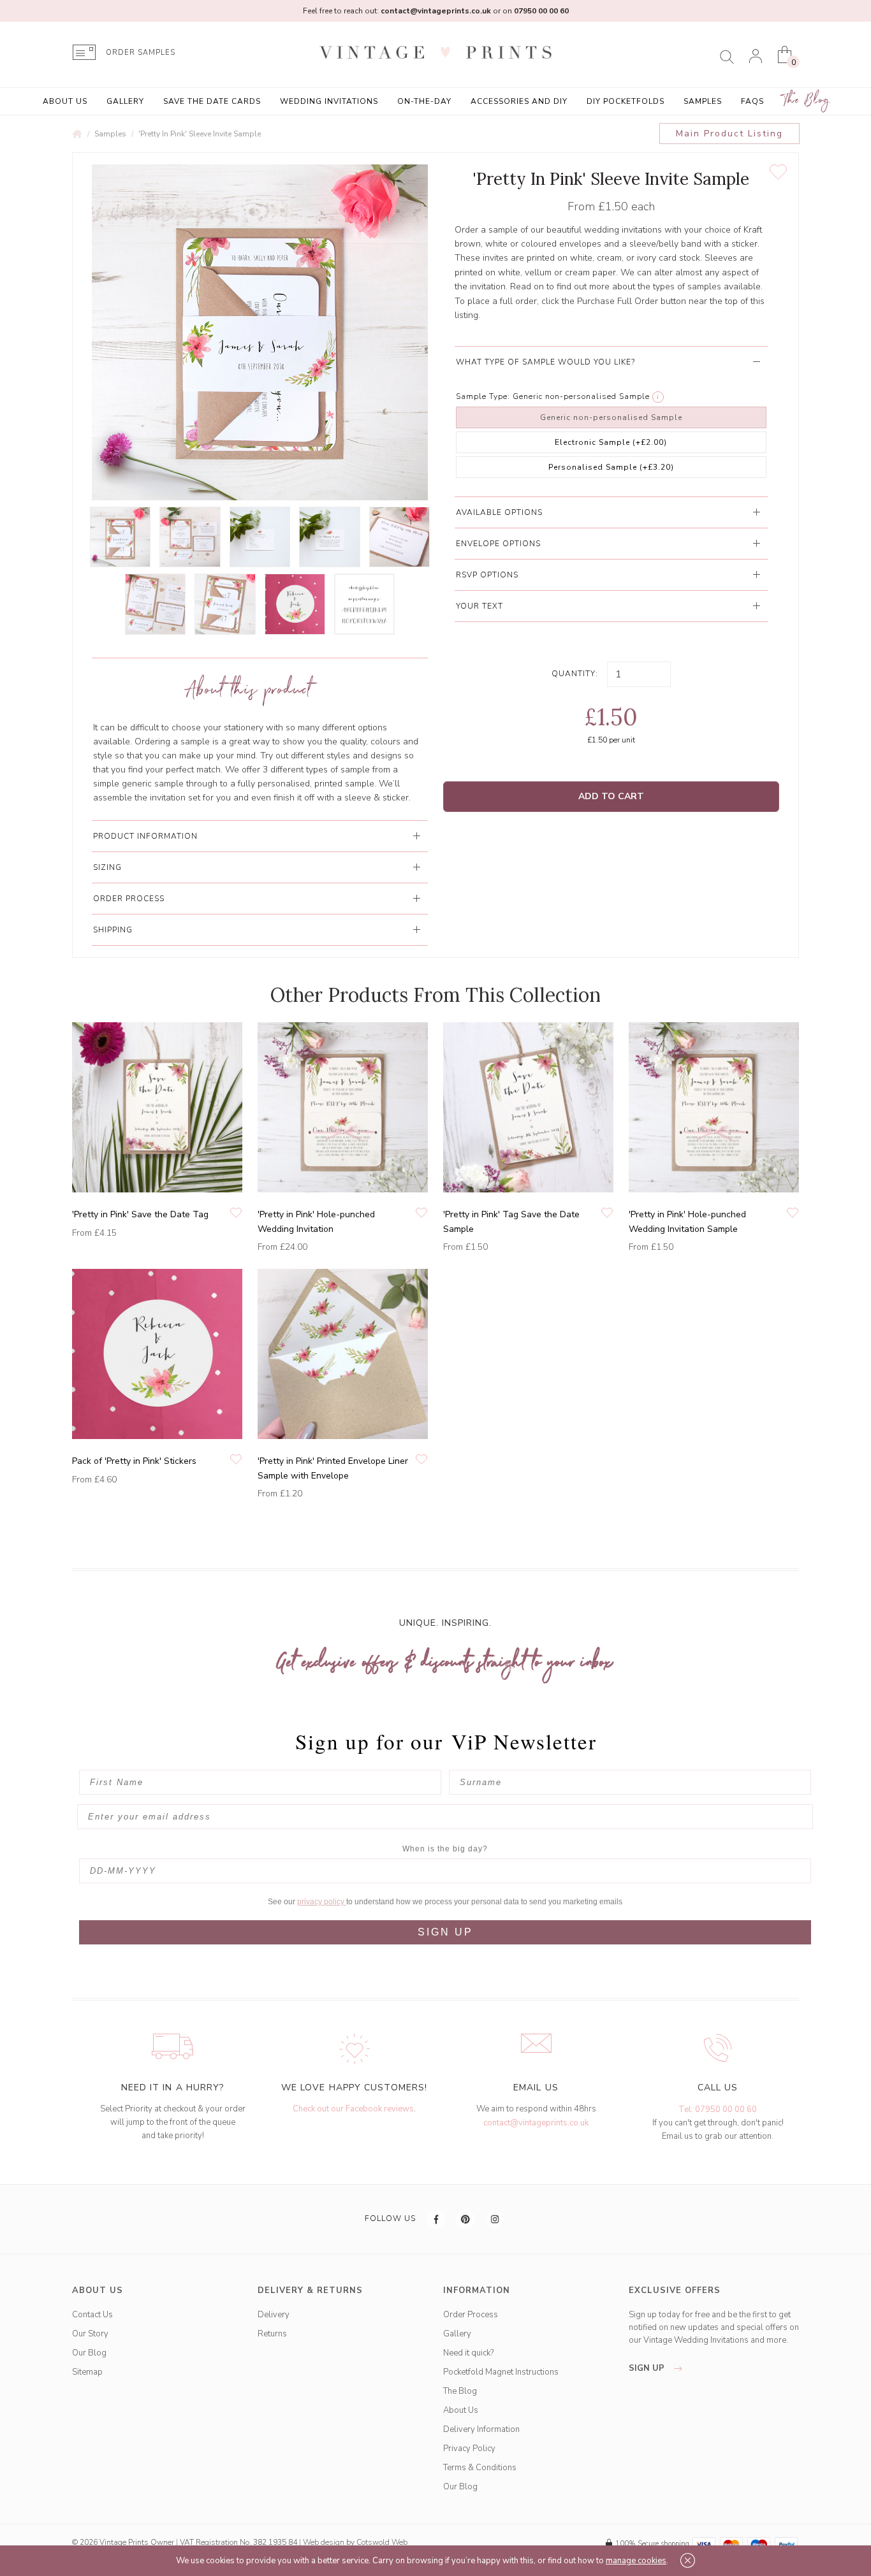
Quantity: (575, 674)
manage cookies (636, 2561)
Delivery (274, 2315)
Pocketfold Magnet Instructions (501, 2372)
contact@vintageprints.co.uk (536, 2123)
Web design (324, 2542)
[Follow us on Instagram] (495, 2219)
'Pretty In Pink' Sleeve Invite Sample (200, 134)
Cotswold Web (382, 2542)
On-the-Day (424, 101)
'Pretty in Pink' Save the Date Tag (140, 1214)
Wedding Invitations (329, 101)
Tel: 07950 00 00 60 (718, 2109)
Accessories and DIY (519, 101)
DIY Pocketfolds (626, 101)
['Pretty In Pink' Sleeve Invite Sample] (120, 537)
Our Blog (89, 2353)
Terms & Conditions (480, 2468)
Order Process (471, 2315)
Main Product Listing (729, 134)
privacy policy (322, 1902)
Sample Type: (483, 396)
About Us (65, 101)
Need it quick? (468, 2353)
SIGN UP (445, 1932)
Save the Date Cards (212, 101)
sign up (648, 2368)
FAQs (752, 101)
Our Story (90, 2334)
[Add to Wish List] (778, 172)
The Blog (807, 100)
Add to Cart (611, 796)
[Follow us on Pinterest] (466, 2219)
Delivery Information (481, 2429)
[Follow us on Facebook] (437, 2219)
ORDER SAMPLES (141, 53)
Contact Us (92, 2315)
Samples (703, 101)
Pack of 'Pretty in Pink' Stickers (134, 1461)
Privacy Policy (469, 2449)
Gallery (125, 101)
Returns (272, 2334)
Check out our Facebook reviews (353, 2109)
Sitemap (87, 2372)
